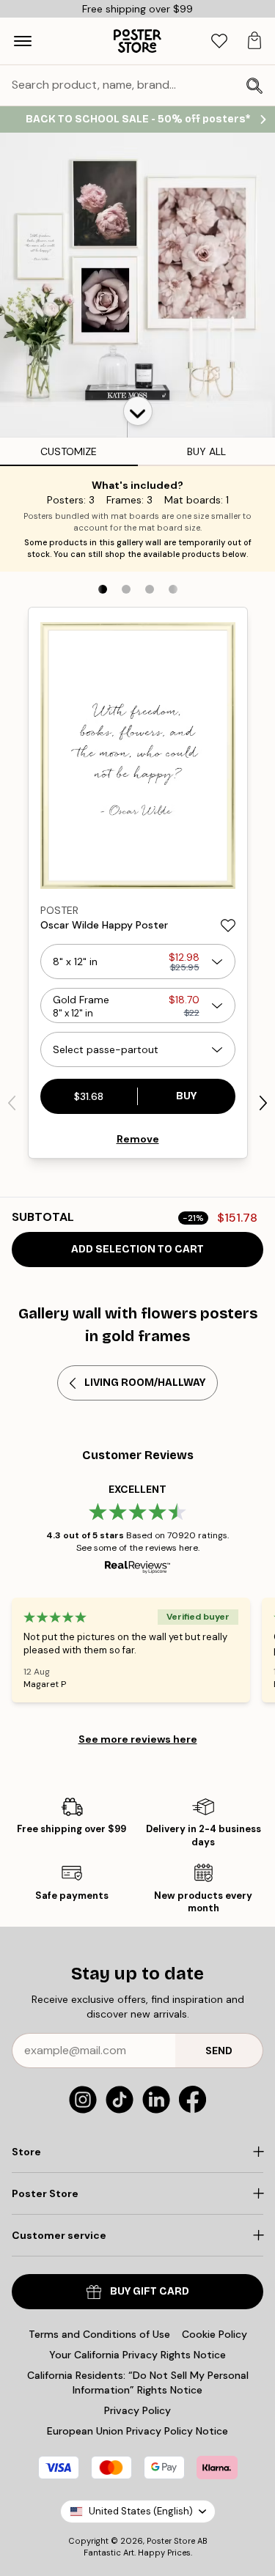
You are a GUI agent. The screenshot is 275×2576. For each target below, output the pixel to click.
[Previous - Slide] (12, 1103)
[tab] (219, 41)
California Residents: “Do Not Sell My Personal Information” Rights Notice (138, 2383)
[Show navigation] (23, 41)
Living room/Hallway (145, 1383)
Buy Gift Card (150, 2291)
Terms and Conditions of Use (99, 2334)
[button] (138, 411)
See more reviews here (138, 1739)
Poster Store (171, 2541)
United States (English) (141, 2511)
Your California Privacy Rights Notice (137, 2355)
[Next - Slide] (263, 1103)
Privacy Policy (137, 2410)
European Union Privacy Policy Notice (137, 2431)
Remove (138, 1139)
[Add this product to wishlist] (228, 926)
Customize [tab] (69, 451)
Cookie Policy (214, 2334)
